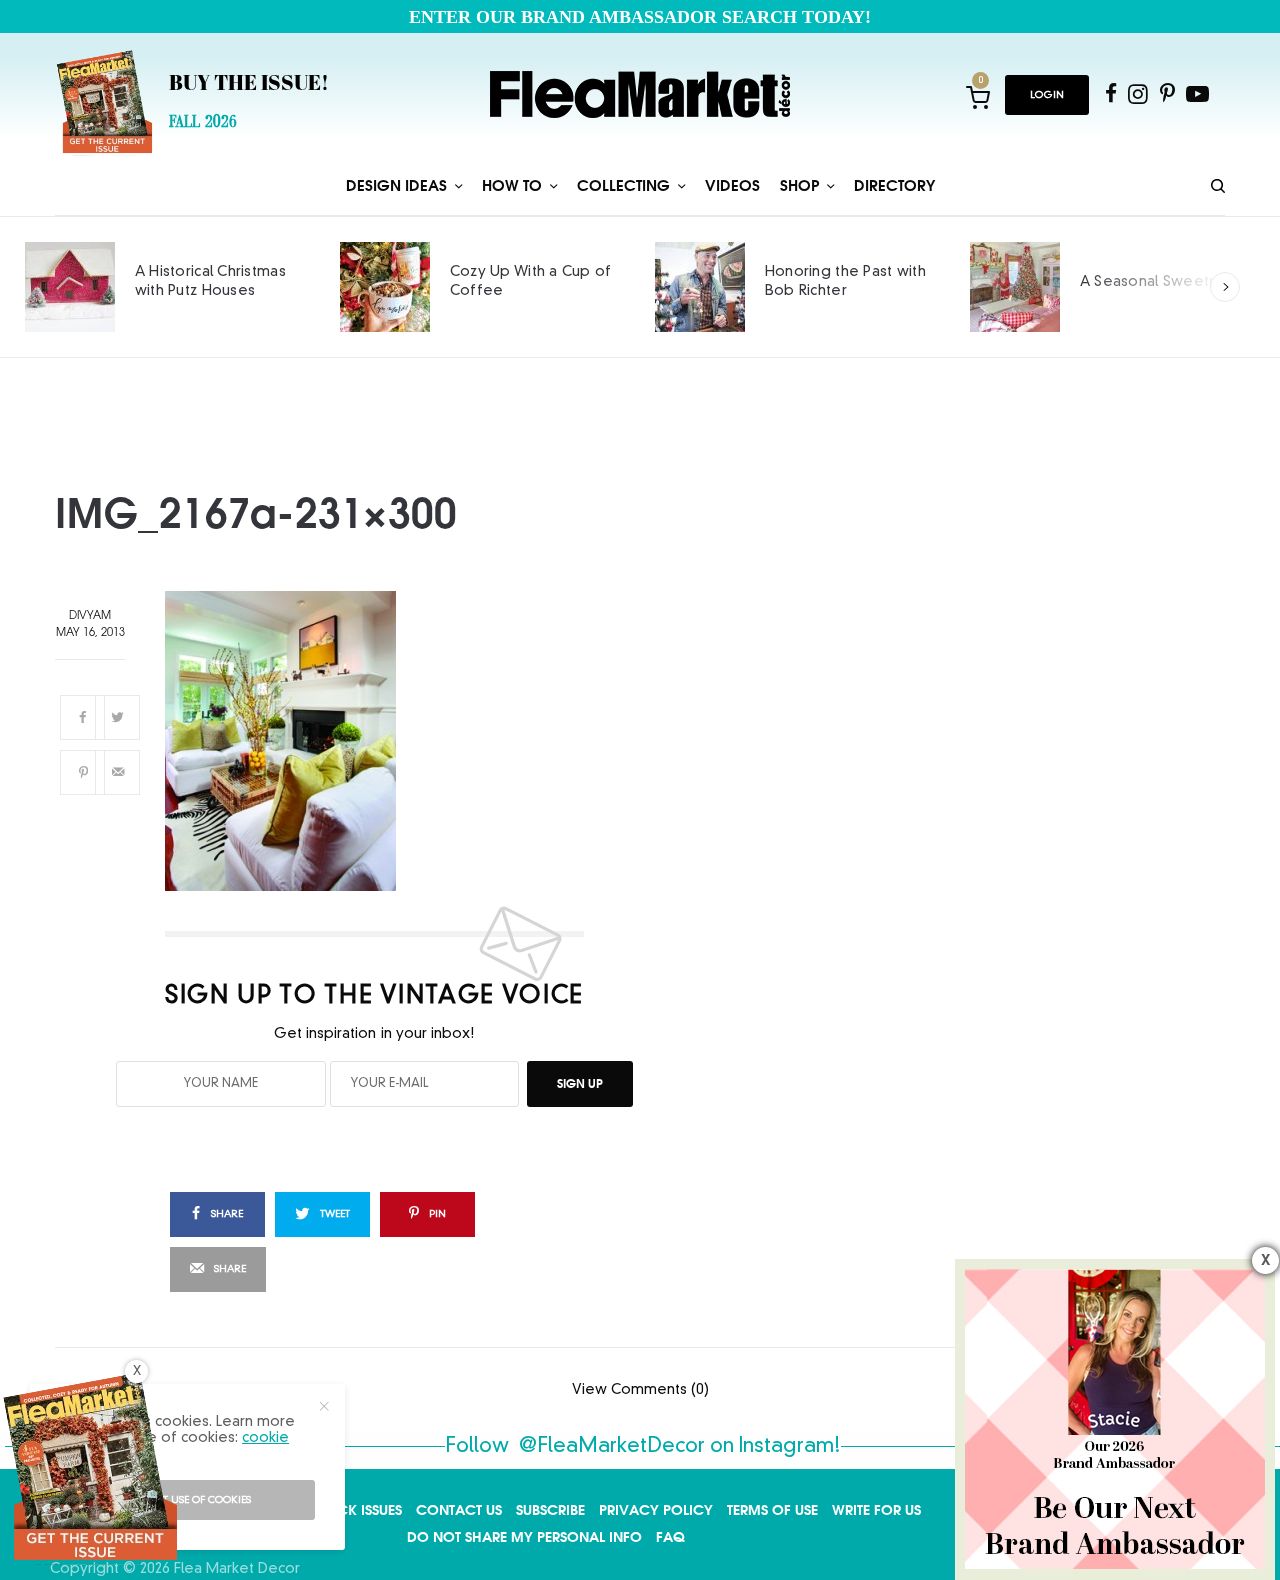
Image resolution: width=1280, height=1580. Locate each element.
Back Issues (360, 1510)
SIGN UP (580, 1083)
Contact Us (459, 1510)
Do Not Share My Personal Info (524, 1537)
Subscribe (550, 1510)
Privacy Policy (656, 1510)
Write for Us (876, 1510)
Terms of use (772, 1510)
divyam (90, 616)
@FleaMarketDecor (612, 1447)
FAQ (670, 1537)
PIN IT (386, 741)
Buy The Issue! (249, 85)
